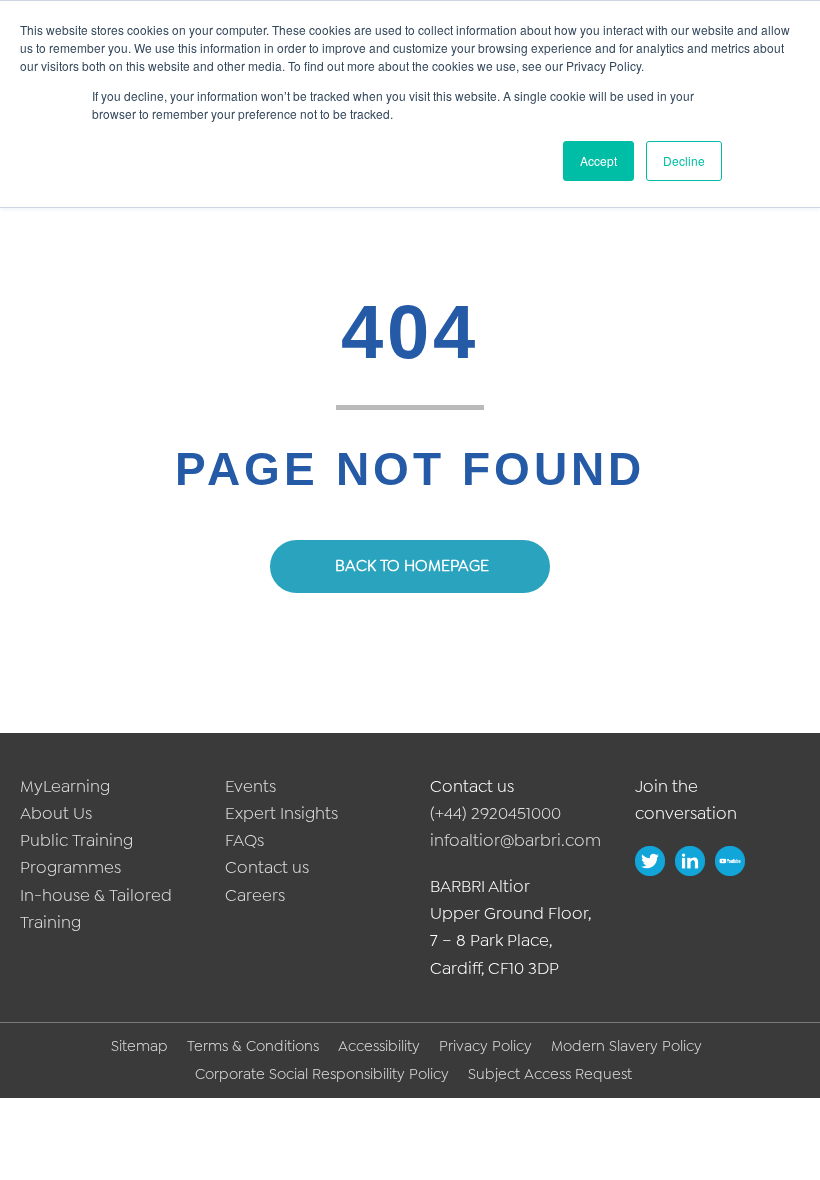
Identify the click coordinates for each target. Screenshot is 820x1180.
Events (250, 786)
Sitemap (139, 1046)
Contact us (267, 867)
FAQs (244, 840)
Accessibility (379, 1046)
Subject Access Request (550, 1074)
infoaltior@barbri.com (515, 840)
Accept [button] (598, 160)
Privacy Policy (485, 1046)
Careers (255, 895)
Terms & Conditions (253, 1046)
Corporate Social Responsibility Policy (322, 1074)
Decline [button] (684, 160)
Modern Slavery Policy (626, 1046)
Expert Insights (281, 813)
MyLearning (65, 786)
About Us (56, 813)
